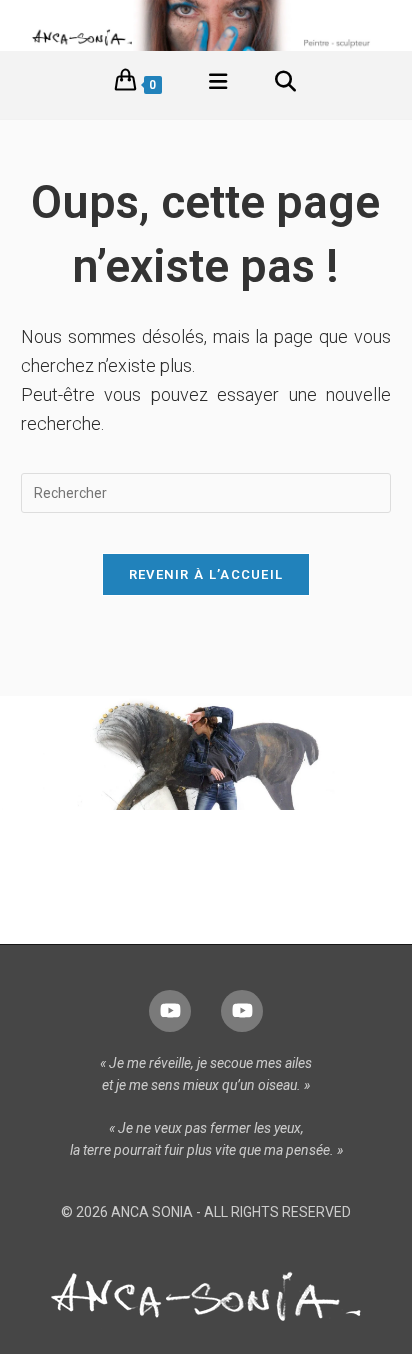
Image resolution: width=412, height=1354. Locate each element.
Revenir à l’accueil (206, 574)
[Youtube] (170, 1011)
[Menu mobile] (218, 85)
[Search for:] (286, 85)
